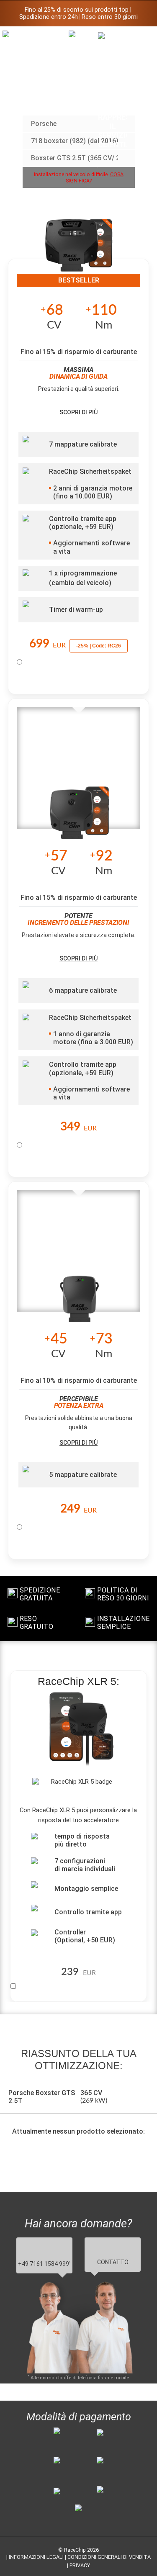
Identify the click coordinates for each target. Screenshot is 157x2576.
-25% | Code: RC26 (99, 646)
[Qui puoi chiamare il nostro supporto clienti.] (113, 90)
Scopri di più (78, 412)
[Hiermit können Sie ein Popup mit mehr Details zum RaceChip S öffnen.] (80, 1302)
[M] (142, 37)
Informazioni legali (36, 2557)
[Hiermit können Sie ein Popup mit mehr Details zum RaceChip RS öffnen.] (80, 819)
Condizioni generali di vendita (109, 2557)
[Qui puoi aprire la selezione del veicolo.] (83, 99)
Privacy (80, 2565)
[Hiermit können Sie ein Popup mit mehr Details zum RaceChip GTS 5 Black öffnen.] (79, 251)
